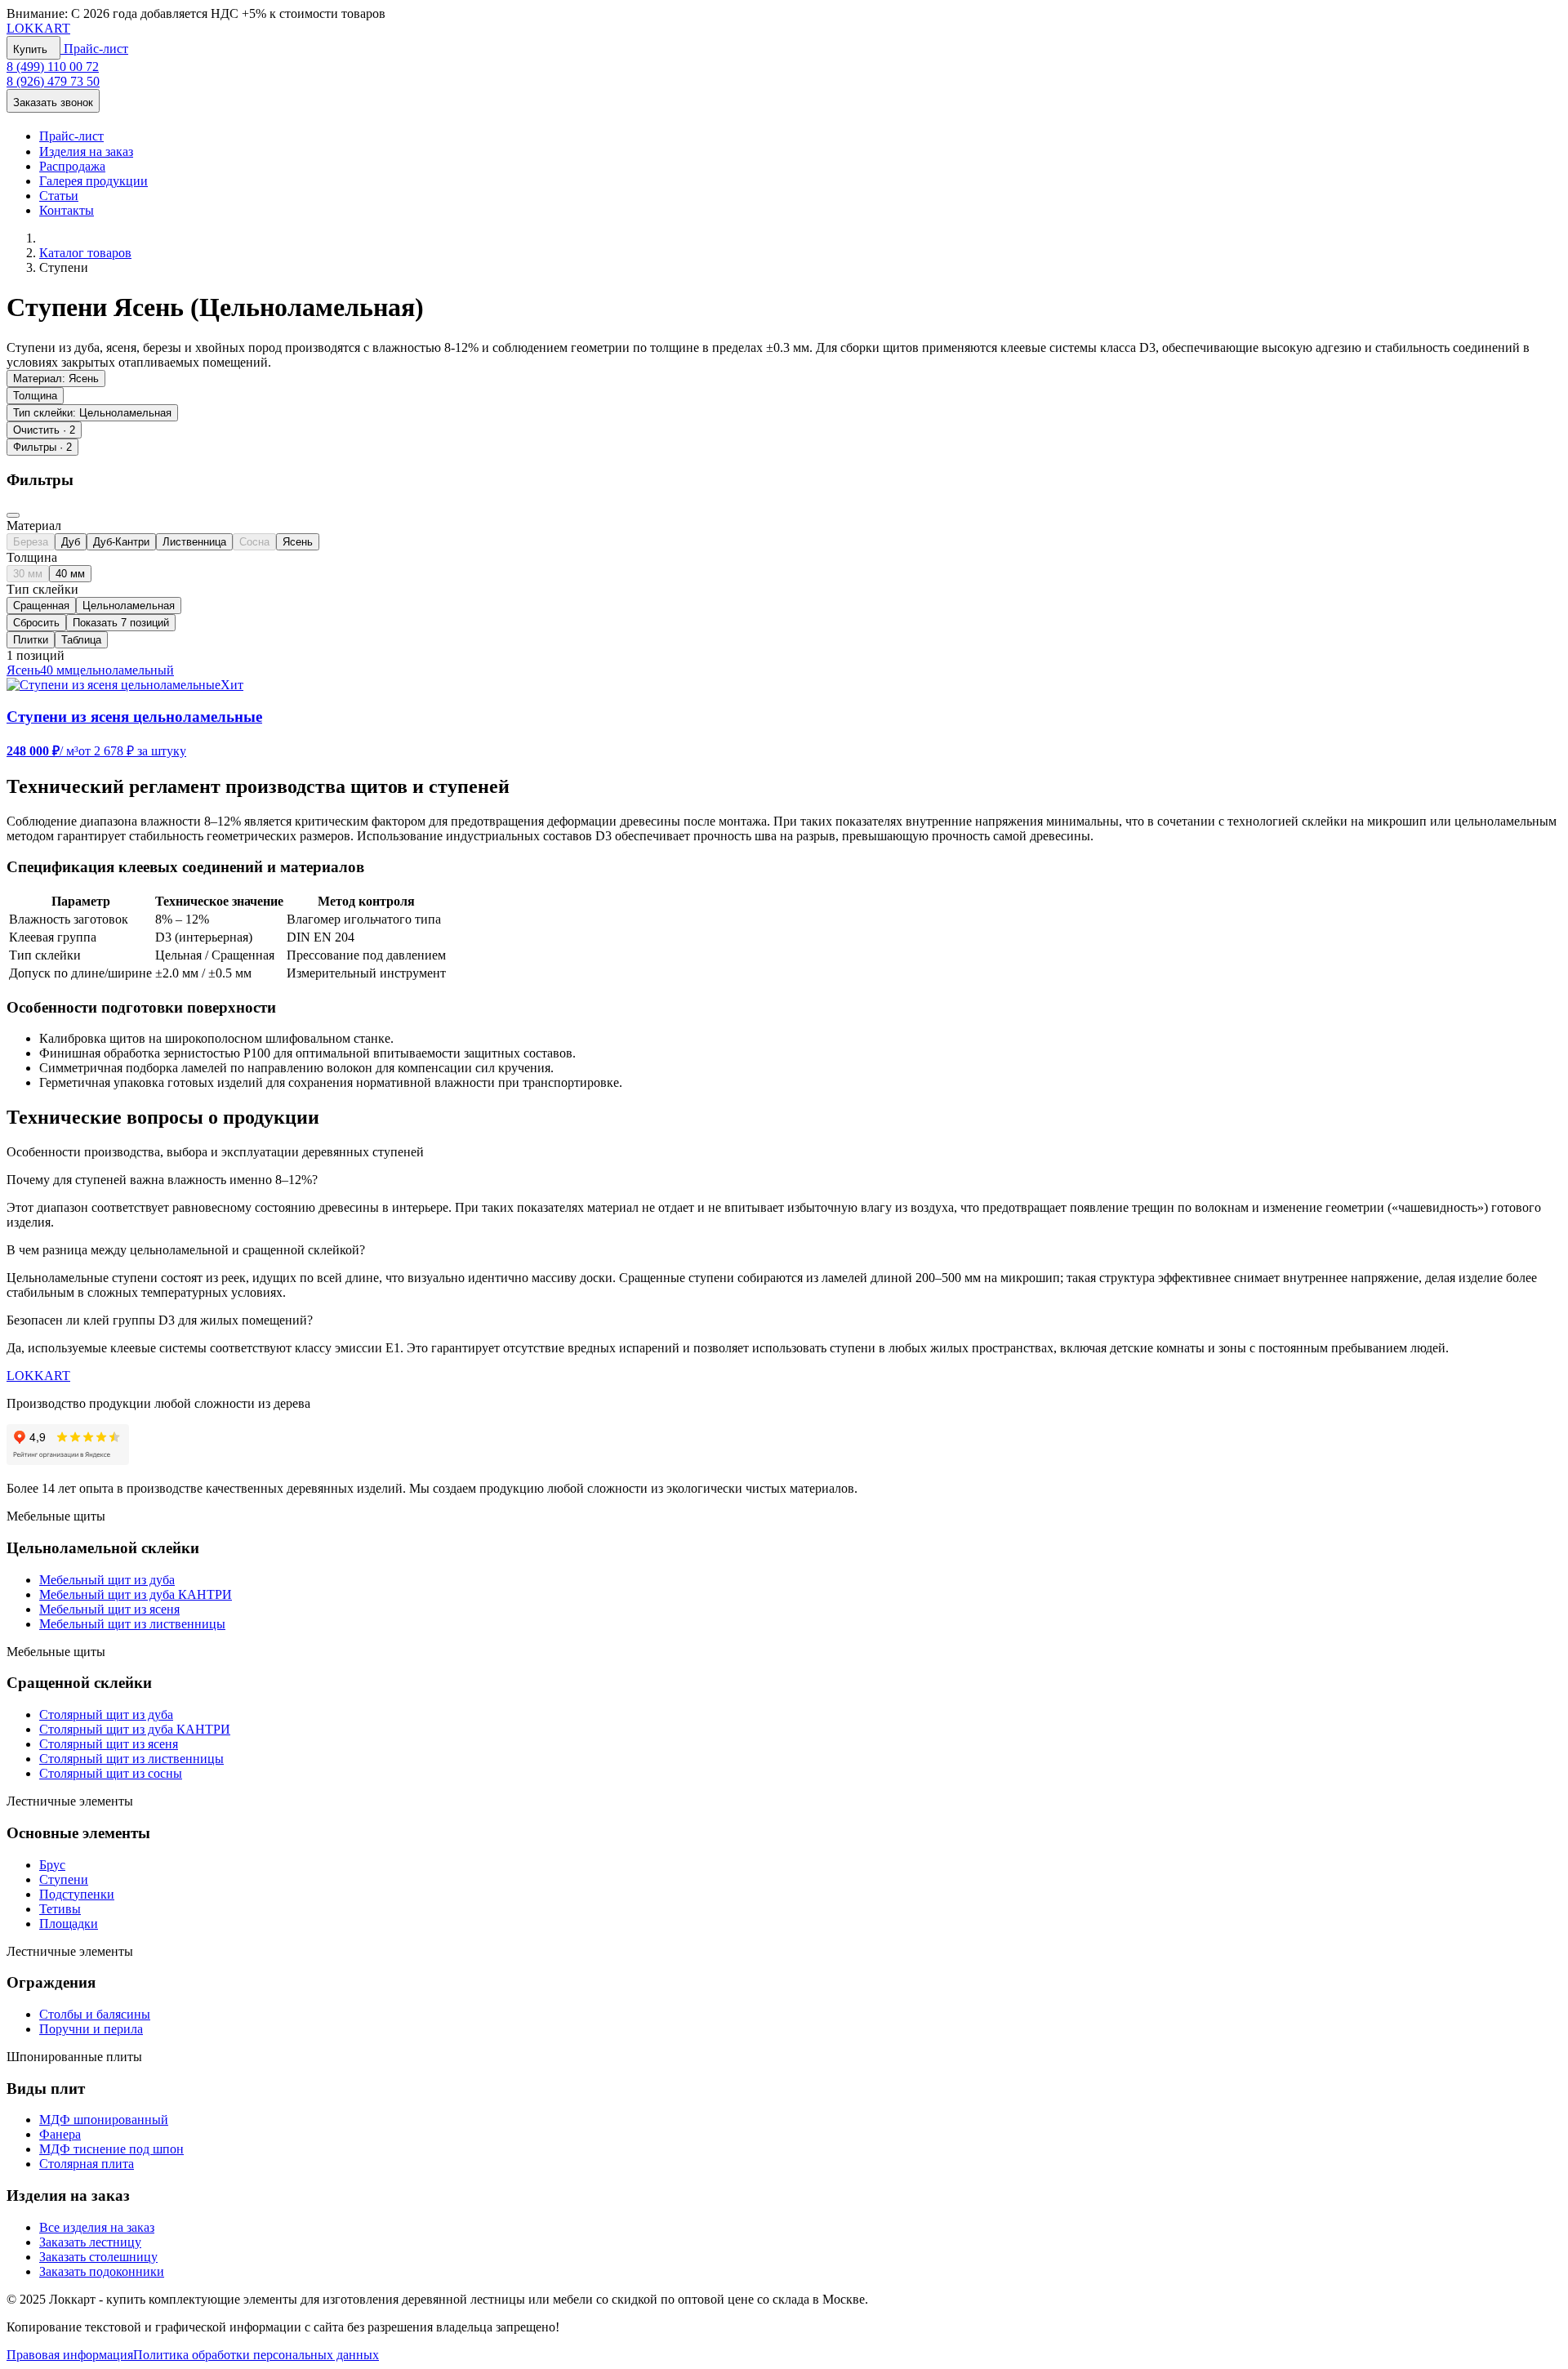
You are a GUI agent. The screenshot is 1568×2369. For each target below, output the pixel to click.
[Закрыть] (13, 515)
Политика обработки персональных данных (256, 2355)
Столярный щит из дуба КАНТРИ (135, 1729)
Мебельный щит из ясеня (109, 1609)
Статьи (59, 196)
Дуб (71, 542)
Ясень (298, 542)
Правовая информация (70, 2355)
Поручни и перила (91, 2029)
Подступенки (77, 1894)
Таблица (81, 640)
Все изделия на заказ (97, 2227)
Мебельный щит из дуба (107, 1580)
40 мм (70, 574)
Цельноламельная (129, 606)
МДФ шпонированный (104, 2120)
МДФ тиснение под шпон (111, 2149)
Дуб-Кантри (121, 542)
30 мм (28, 574)
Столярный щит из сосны (111, 1773)
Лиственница (194, 542)
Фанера (60, 2134)
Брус (52, 1865)
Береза (31, 542)
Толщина (35, 396)
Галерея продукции (94, 181)
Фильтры (42, 447)
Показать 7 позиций (121, 623)
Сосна (254, 542)
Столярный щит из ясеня (109, 1744)
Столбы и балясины (95, 2014)
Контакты (67, 210)
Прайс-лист (94, 49)
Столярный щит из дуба (106, 1714)
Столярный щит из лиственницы (131, 1759)
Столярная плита (87, 2164)
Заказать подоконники (102, 2271)
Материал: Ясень (56, 379)
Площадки (69, 1924)
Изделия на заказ (86, 151)
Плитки (31, 640)
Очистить (44, 430)
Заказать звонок (53, 102)
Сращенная (41, 606)
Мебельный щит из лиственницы (132, 1624)
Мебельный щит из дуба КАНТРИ (136, 1594)
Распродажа (72, 166)
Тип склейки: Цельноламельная (92, 413)
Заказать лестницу (90, 2242)
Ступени (64, 1879)
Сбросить (36, 623)
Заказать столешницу (98, 2257)
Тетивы (60, 1909)
